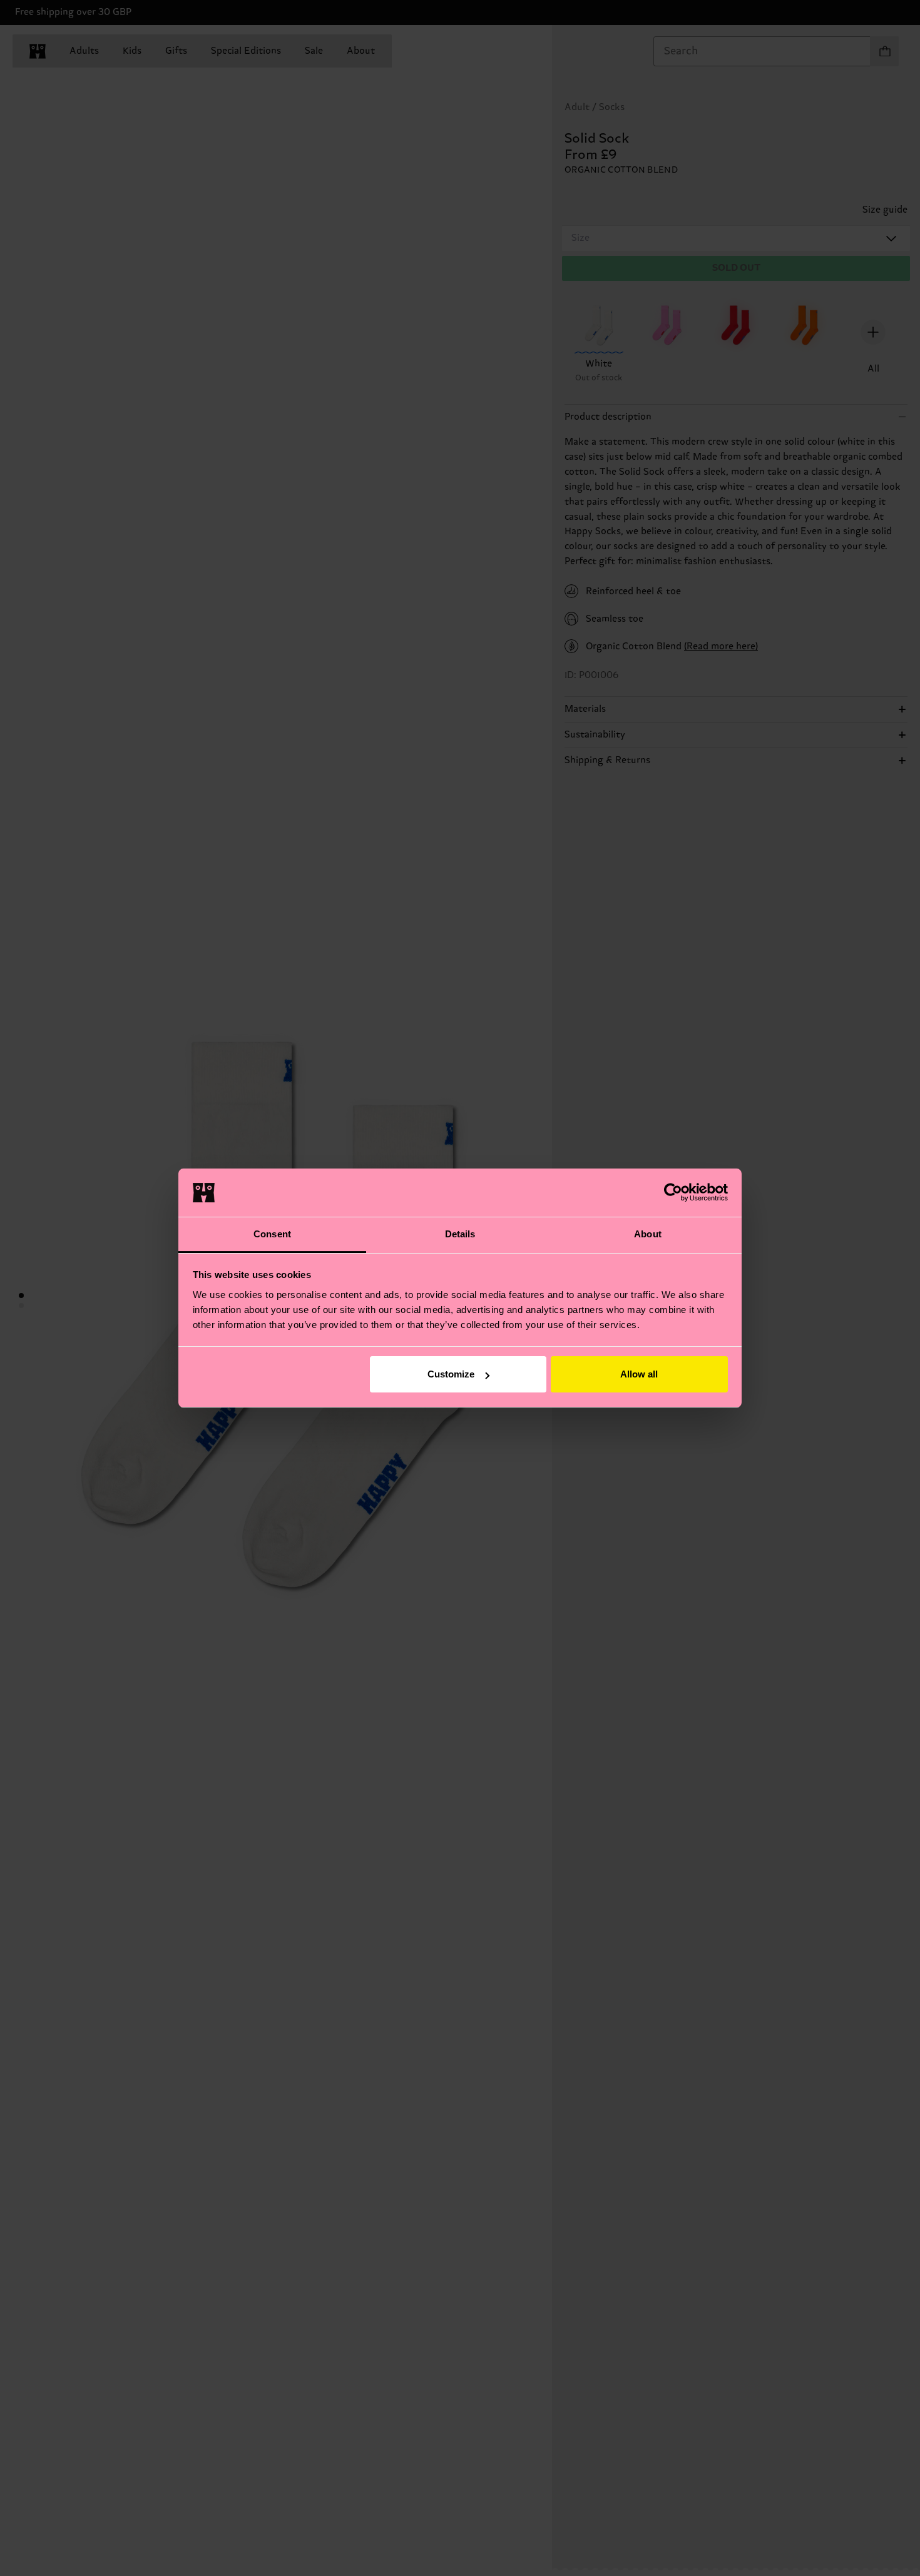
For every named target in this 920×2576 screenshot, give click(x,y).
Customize (451, 1374)
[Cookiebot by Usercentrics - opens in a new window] (673, 1192)
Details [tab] (460, 1234)
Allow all (639, 1374)
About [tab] (648, 1234)
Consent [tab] (272, 1234)
